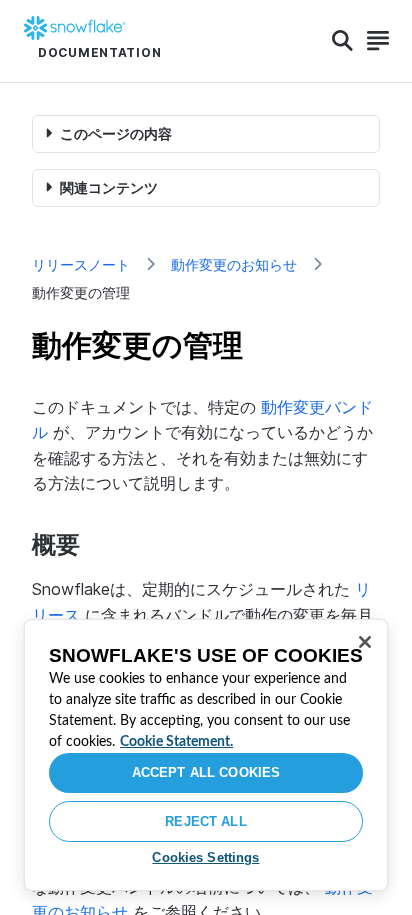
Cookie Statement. (176, 742)
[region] (206, 755)
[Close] (365, 642)
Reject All (205, 821)
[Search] (342, 41)
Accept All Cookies (206, 772)
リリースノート (81, 264)
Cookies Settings (205, 857)
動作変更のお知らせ (234, 264)
